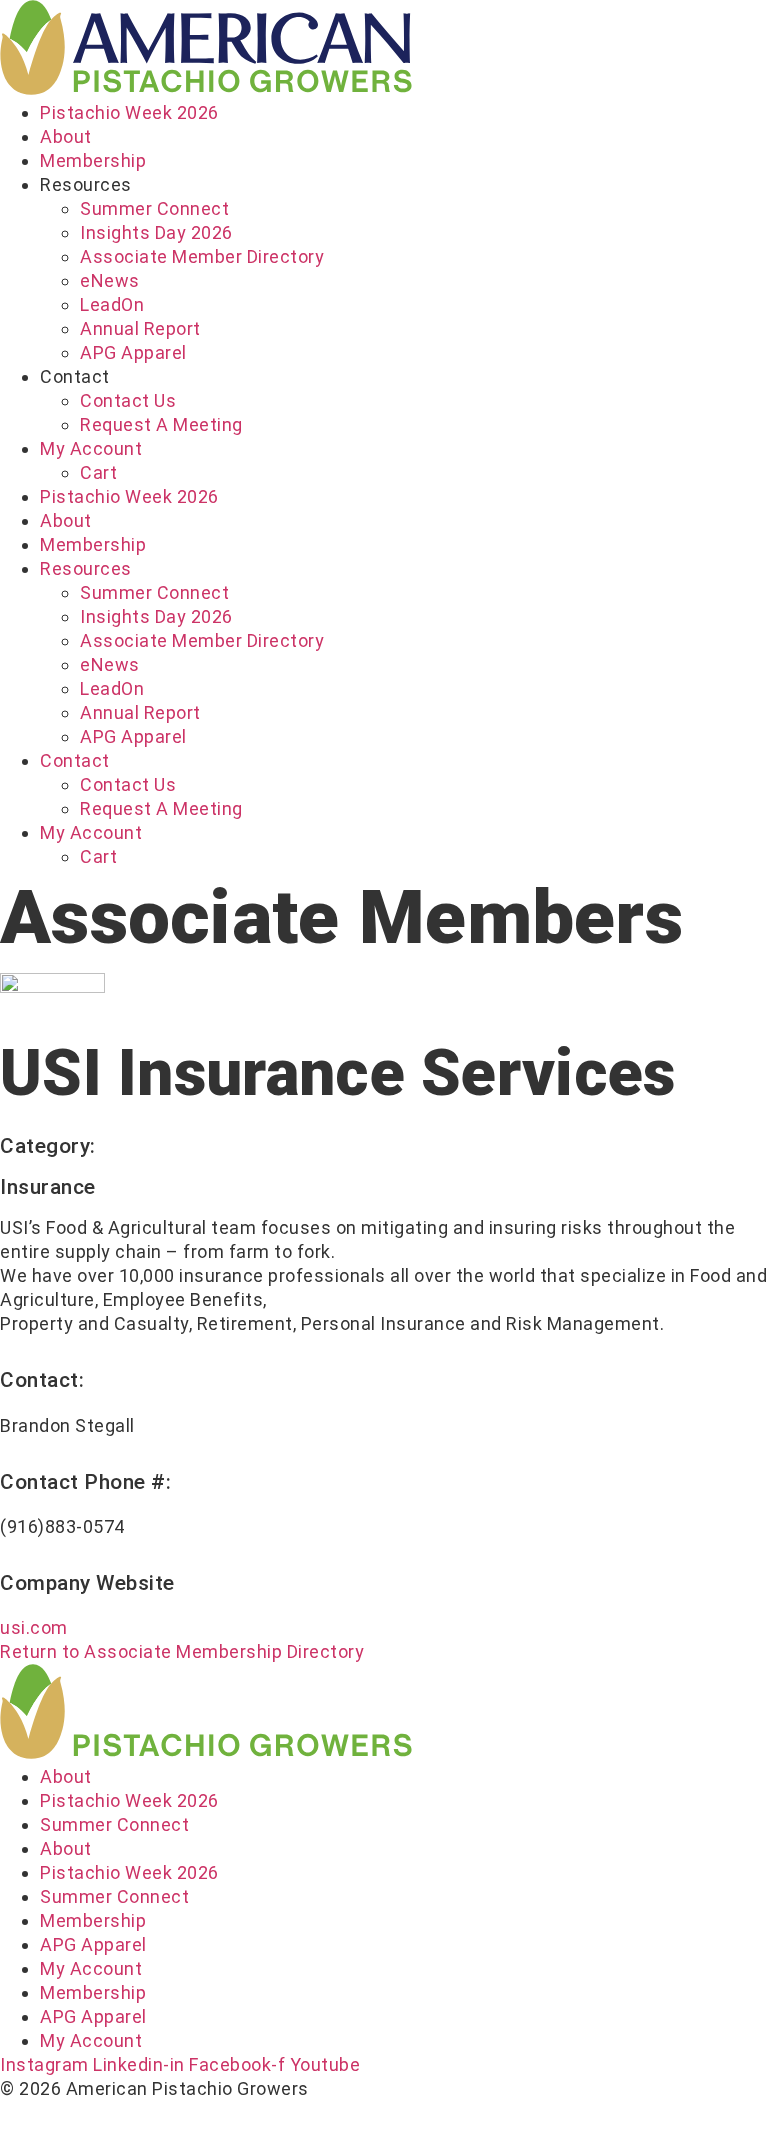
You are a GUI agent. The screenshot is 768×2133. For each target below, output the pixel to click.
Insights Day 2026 (156, 232)
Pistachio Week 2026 (129, 112)
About (66, 136)
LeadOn (112, 304)
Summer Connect (154, 208)
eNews (110, 280)
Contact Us (128, 400)
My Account (91, 448)
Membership (93, 160)
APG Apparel (133, 352)
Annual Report (140, 328)
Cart (98, 472)
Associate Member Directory (202, 256)
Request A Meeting (161, 424)
